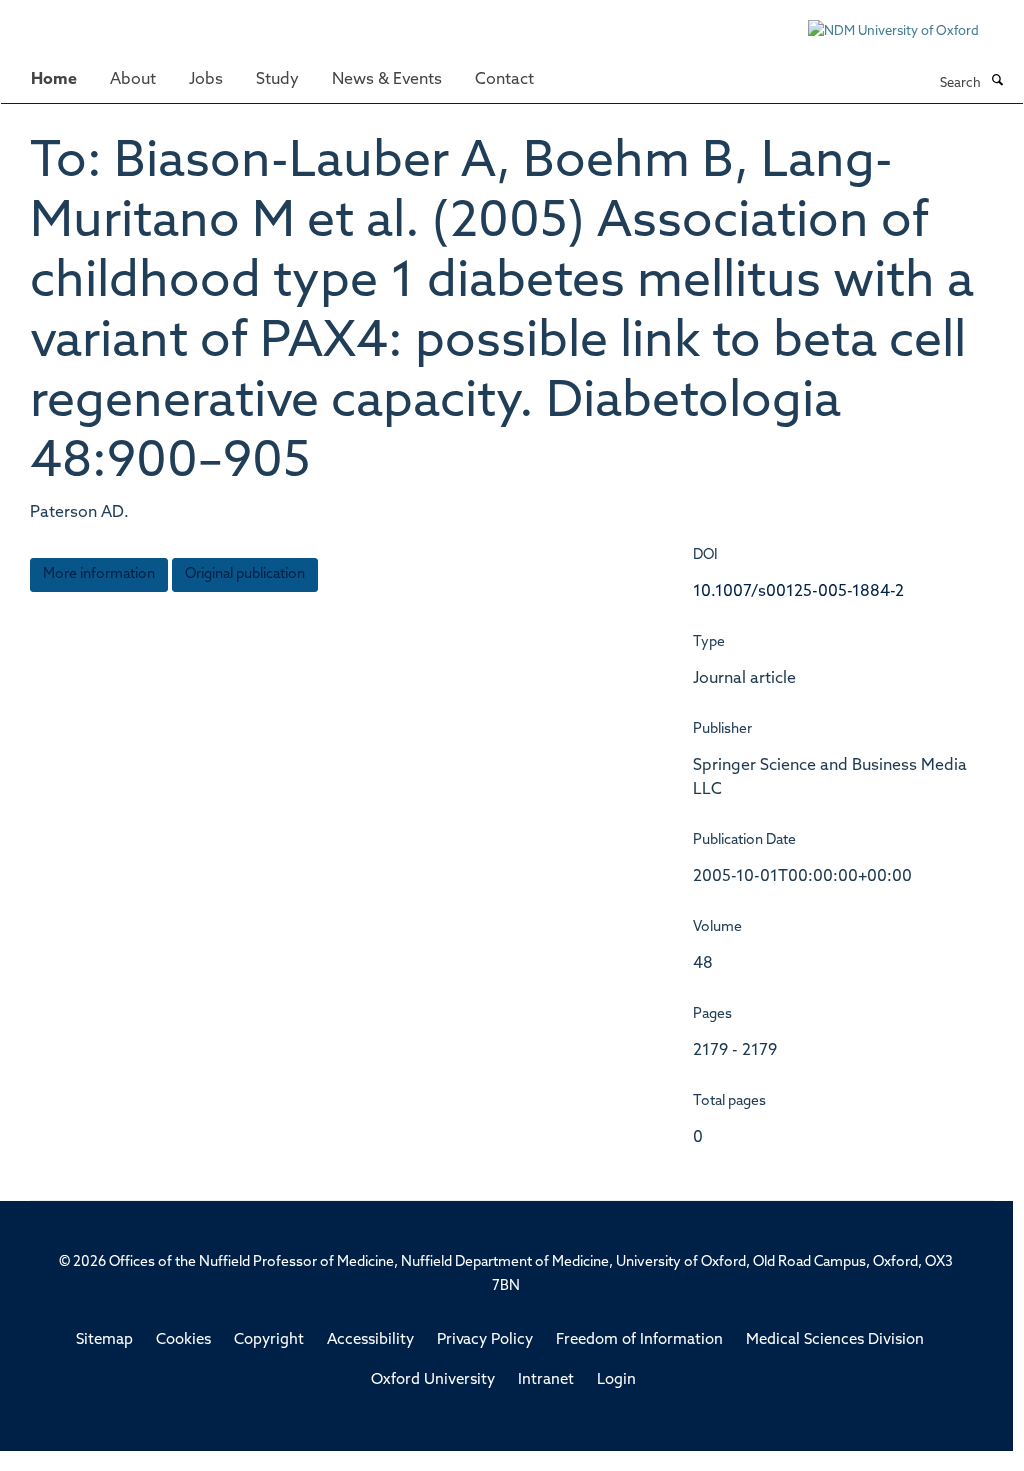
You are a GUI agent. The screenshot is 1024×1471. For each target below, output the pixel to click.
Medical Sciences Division (835, 1340)
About (133, 80)
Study (277, 80)
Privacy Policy (485, 1340)
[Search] (997, 82)
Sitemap (104, 1340)
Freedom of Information (639, 1340)
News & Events (387, 80)
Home (54, 80)
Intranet (546, 1380)
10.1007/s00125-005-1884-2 (798, 592)
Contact (504, 80)
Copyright (269, 1340)
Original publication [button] (245, 574)
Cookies (183, 1340)
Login (616, 1380)
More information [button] (99, 574)
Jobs (206, 80)
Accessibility (370, 1340)
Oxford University (433, 1380)
